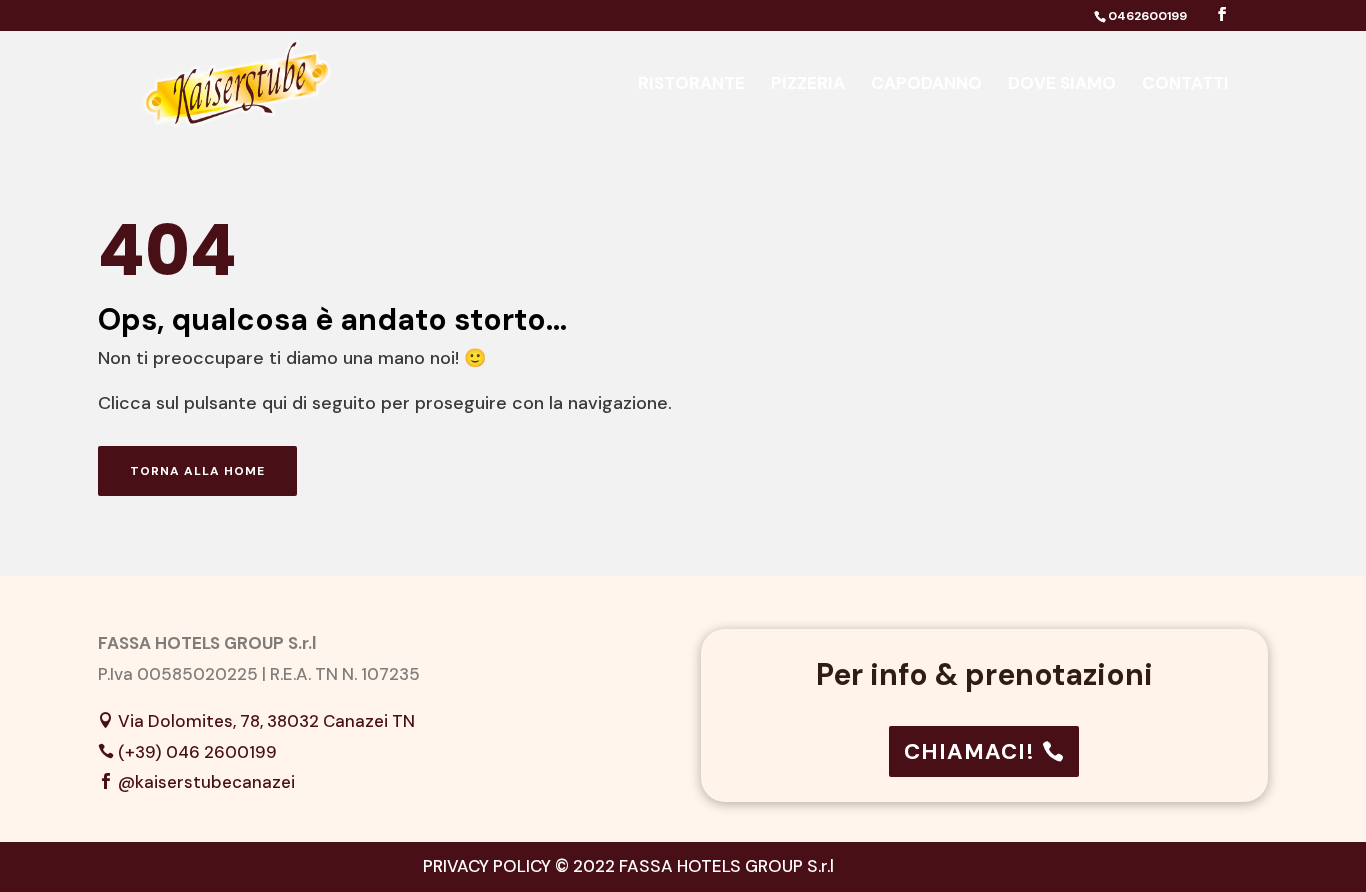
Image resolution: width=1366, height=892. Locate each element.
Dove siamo (1062, 85)
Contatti (1185, 85)
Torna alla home (197, 471)
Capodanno (926, 85)
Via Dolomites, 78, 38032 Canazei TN (266, 721)
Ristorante (691, 85)
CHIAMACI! (969, 751)
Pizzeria (808, 85)
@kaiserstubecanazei (206, 782)
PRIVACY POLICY (487, 866)
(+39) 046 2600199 (197, 752)
